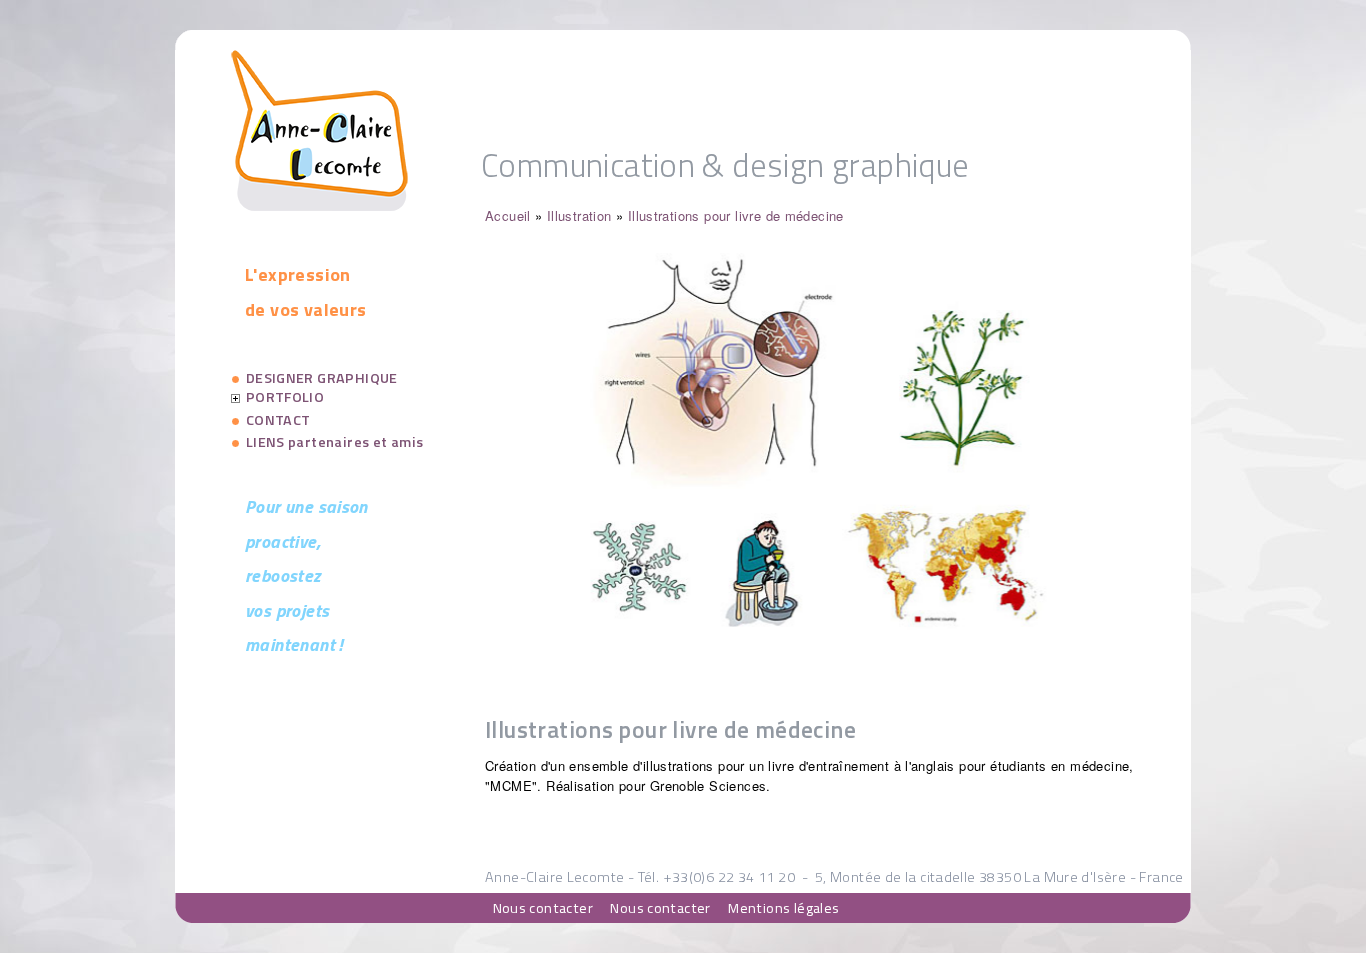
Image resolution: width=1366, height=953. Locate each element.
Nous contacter (543, 907)
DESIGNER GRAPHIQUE (322, 378)
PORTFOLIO (285, 397)
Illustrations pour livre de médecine (736, 215)
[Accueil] (319, 205)
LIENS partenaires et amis (335, 442)
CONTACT (278, 420)
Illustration (579, 215)
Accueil (508, 215)
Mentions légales (783, 907)
